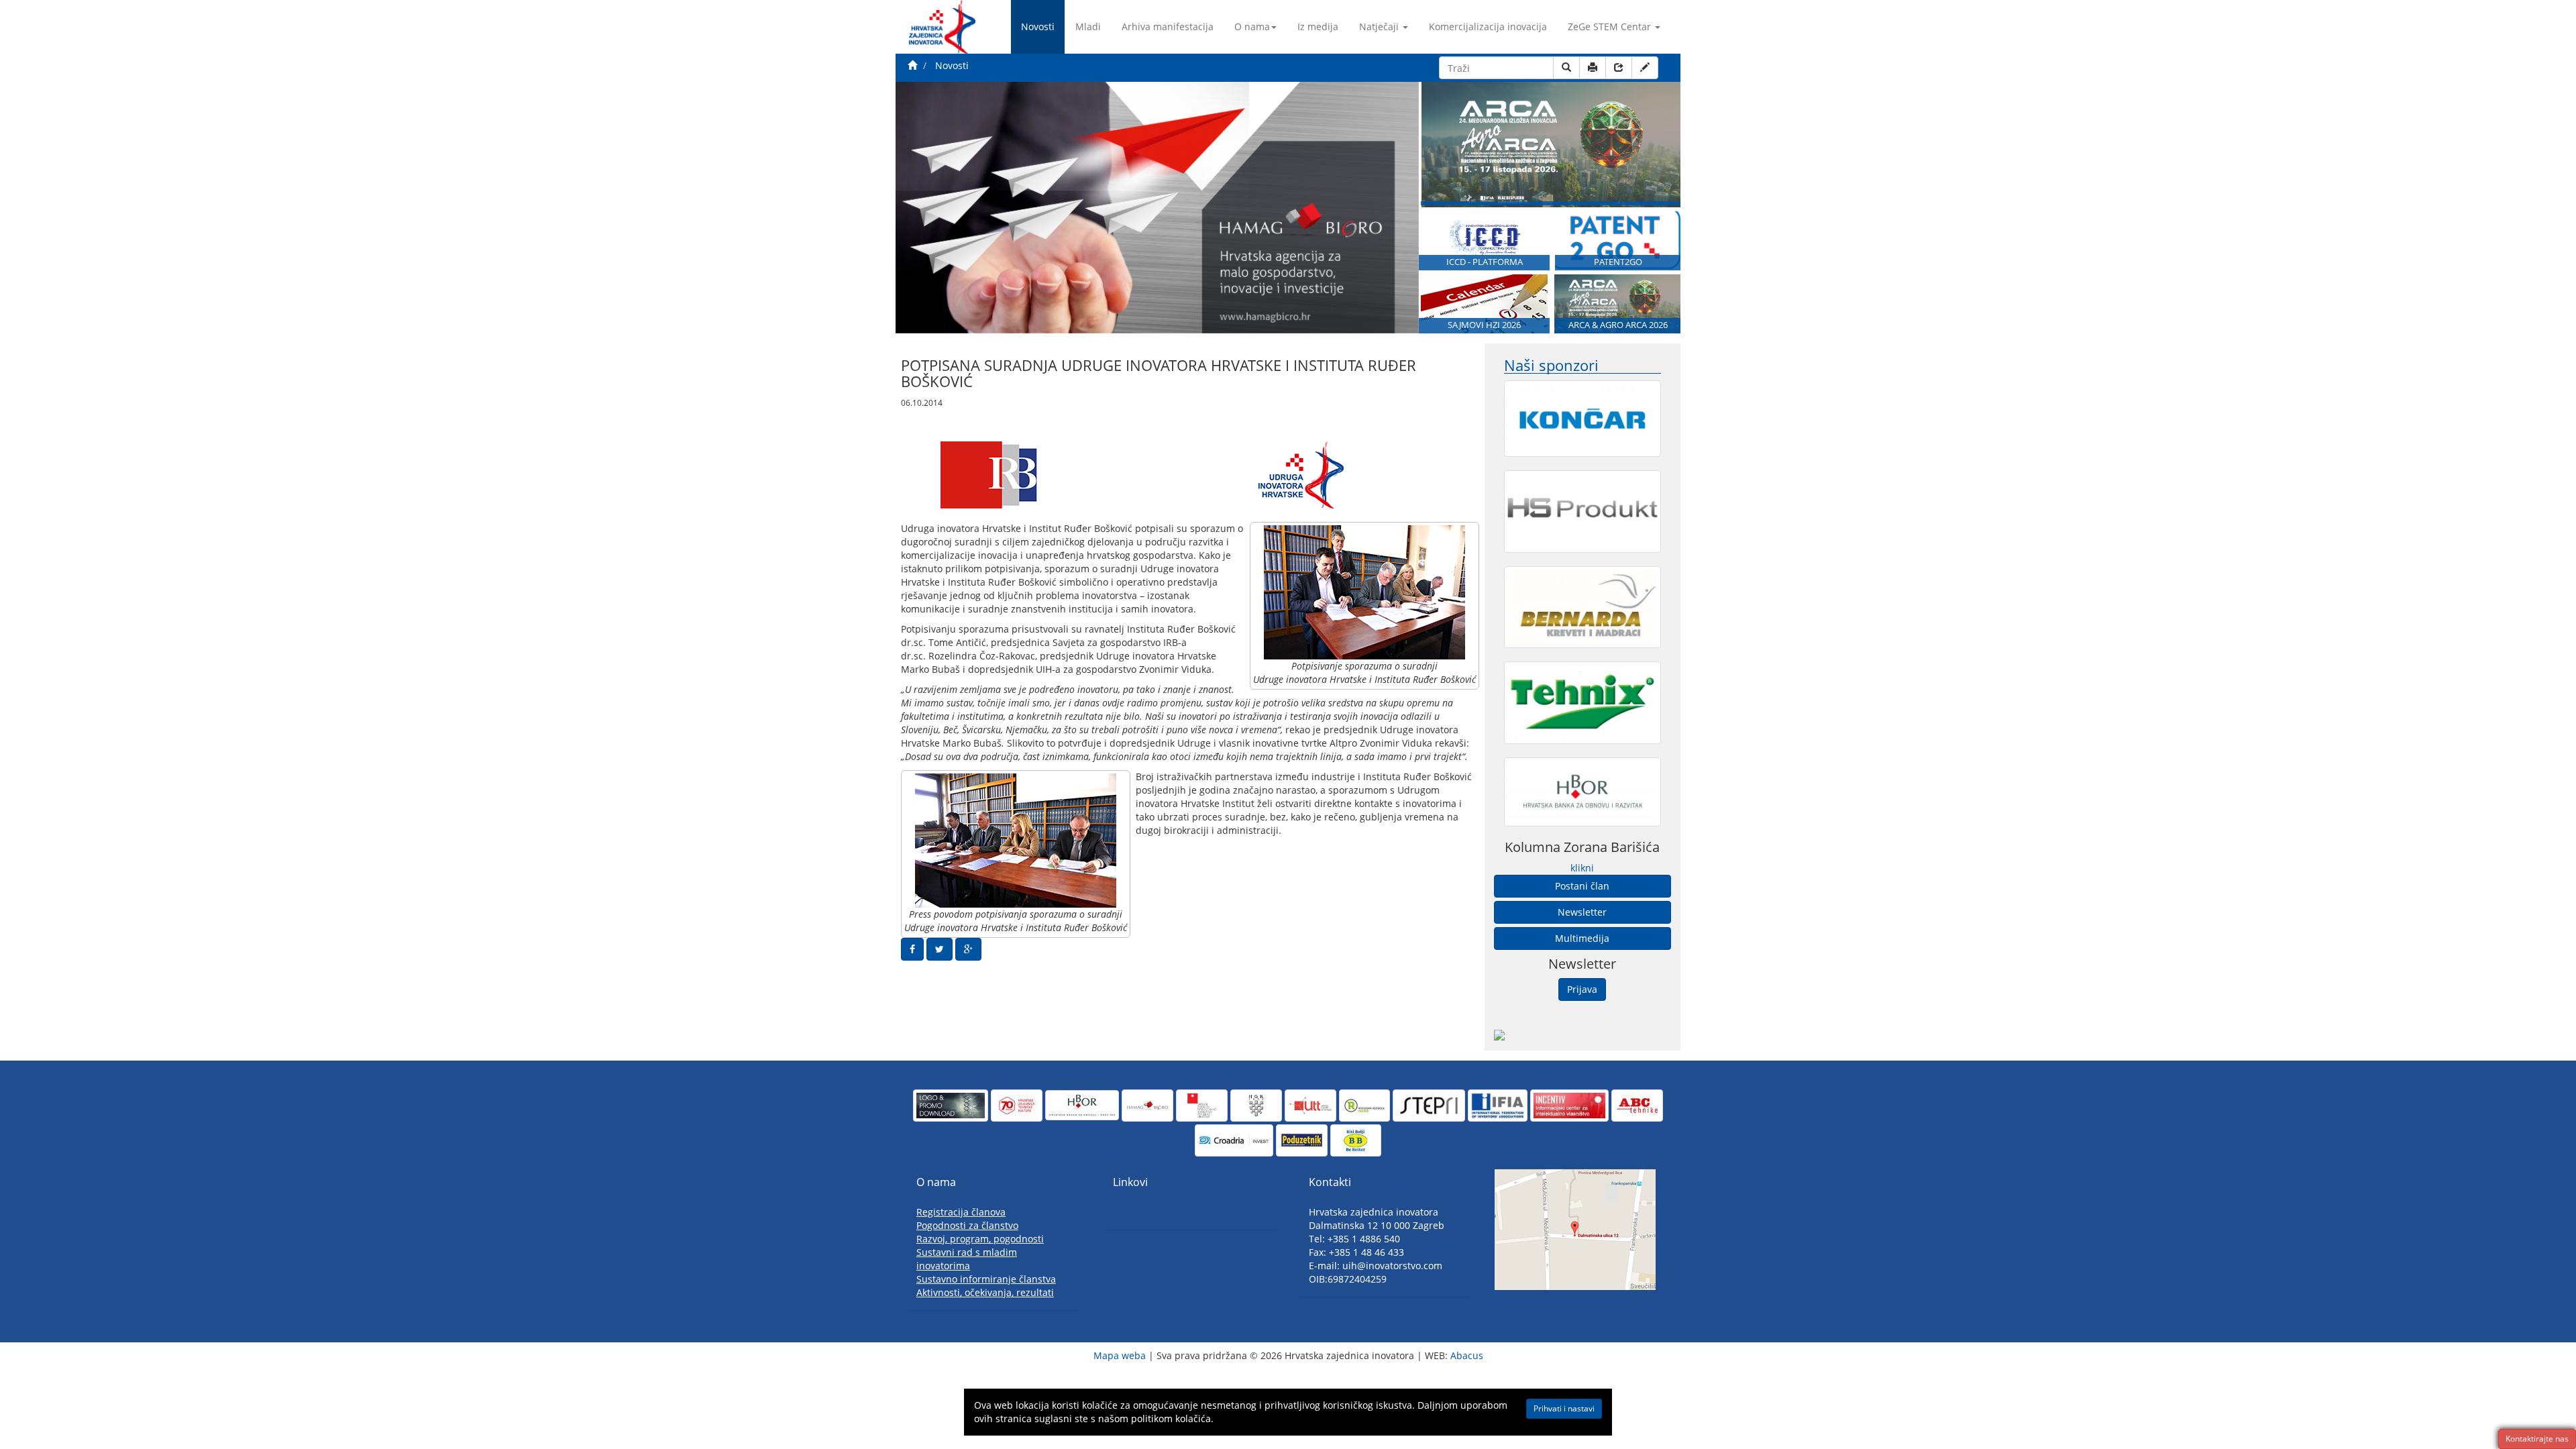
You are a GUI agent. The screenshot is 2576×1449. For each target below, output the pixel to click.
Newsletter (1582, 912)
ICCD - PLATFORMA (1485, 262)
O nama (1252, 26)
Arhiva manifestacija (1168, 26)
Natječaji (1379, 26)
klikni (1582, 868)
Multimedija (1582, 938)
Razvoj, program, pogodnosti (980, 1239)
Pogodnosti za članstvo (967, 1225)
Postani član (1582, 886)
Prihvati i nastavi (1564, 1408)
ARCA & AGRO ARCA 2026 (1618, 325)
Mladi (1088, 26)
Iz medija (1318, 26)
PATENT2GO (1618, 262)
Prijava (1582, 989)
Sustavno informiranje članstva (986, 1279)
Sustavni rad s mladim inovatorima (967, 1259)
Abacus (1467, 1355)
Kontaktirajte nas (2537, 1439)
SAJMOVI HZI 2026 (1484, 325)
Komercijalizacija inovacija (1488, 26)
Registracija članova (961, 1212)
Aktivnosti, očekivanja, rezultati (985, 1292)
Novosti (1038, 26)
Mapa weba (1120, 1355)
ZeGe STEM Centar (1609, 26)
